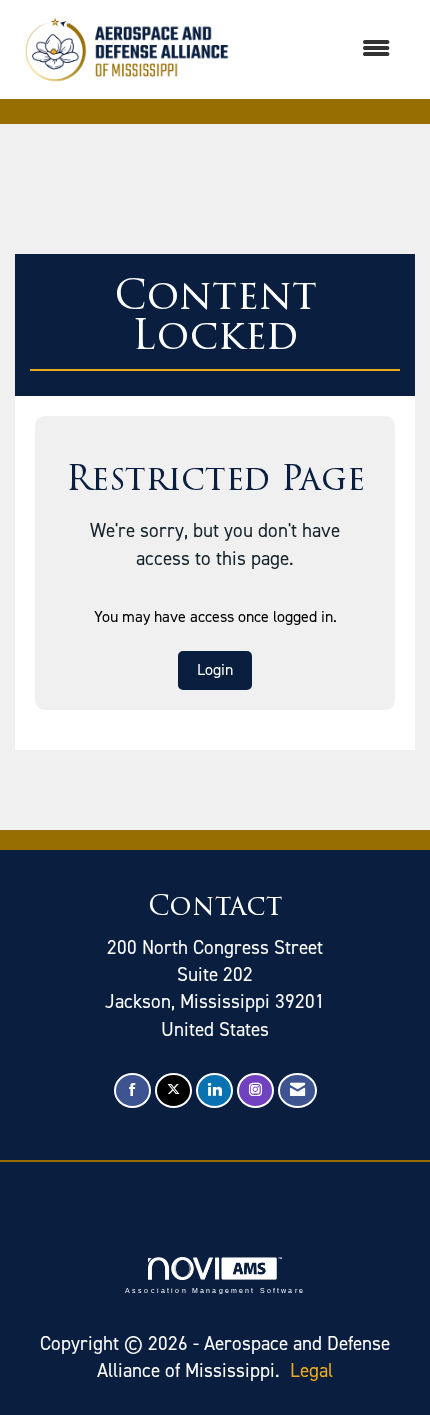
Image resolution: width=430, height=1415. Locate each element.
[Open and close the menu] (324, 49)
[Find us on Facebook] (132, 1090)
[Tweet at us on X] (173, 1090)
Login (215, 669)
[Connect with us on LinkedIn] (214, 1090)
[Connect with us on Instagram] (255, 1090)
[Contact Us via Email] (297, 1090)
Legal (311, 1370)
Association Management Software (215, 1290)
